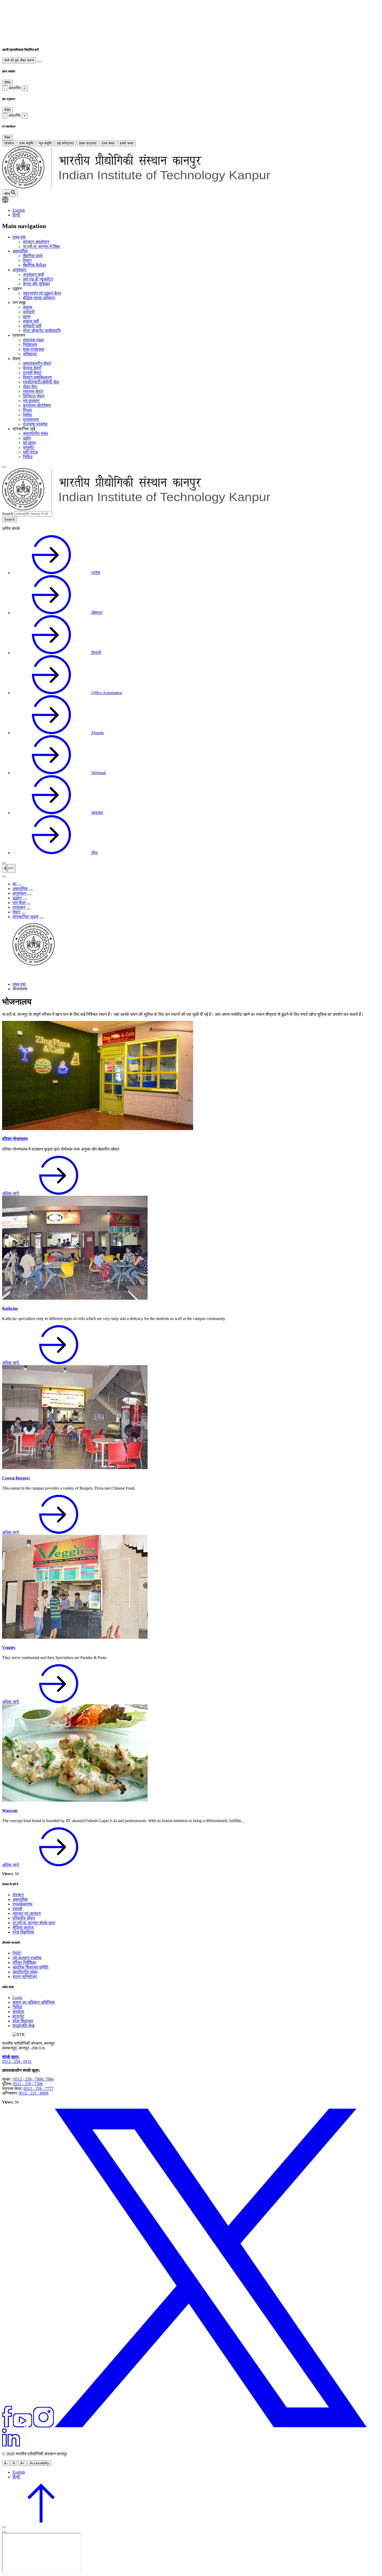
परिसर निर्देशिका (24, 1963)
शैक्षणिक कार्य (33, 256)
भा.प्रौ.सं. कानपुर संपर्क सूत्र (34, 1923)
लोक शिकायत (23, 2021)
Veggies (9, 1647)
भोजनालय (17, 1002)
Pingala (97, 733)
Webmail (98, 773)
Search (8, 514)
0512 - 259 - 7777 (38, 2089)
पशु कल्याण (31, 401)
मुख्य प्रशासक (34, 349)
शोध (94, 853)
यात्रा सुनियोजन (25, 1977)
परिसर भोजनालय (15, 1139)
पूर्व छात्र (29, 443)
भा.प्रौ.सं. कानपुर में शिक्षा (41, 246)
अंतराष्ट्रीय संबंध (35, 433)
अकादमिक (20, 251)
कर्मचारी (29, 312)
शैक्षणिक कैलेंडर (35, 265)
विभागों (96, 653)
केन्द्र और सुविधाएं (36, 284)
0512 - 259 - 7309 (28, 2084)
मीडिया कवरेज (23, 1927)
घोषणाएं (96, 613)
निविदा (28, 457)
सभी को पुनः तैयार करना (19, 60)
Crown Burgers (16, 1478)
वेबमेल (27, 415)
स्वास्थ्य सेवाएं (33, 391)
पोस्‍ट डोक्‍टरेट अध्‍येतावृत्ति (42, 331)
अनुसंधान (19, 270)
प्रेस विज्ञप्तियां (23, 1932)
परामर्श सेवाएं (32, 373)
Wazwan (10, 1811)
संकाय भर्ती (31, 321)
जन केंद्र (19, 903)
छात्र (27, 317)
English (19, 210)
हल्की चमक (127, 143)
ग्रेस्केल (9, 143)
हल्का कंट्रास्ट (88, 143)
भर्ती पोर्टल (30, 452)
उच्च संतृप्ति (26, 143)
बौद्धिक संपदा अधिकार (39, 298)
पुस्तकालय (31, 419)
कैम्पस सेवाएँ (32, 368)
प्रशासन (19, 907)
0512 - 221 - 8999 (34, 2093)
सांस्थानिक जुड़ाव (25, 917)
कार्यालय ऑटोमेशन (37, 405)
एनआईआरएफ (22, 1904)
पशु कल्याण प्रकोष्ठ (27, 1958)
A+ (22, 2463)
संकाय (28, 307)
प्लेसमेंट (28, 447)
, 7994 (48, 2079)
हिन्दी (16, 215)
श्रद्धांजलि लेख (23, 2026)
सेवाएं (16, 912)
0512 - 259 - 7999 (28, 2079)
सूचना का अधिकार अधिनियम (34, 2002)
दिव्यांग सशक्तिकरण (37, 377)
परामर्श (17, 1909)
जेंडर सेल (30, 387)
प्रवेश (95, 573)
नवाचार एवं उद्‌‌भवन (27, 1913)
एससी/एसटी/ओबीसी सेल (41, 382)
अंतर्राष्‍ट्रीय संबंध (25, 1972)
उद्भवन (17, 898)
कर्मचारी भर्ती (32, 326)
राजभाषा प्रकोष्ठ (35, 424)
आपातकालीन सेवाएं (37, 363)
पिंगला (27, 410)
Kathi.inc (10, 1308)
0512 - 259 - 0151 (17, 2062)
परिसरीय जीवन (24, 1918)
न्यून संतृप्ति (45, 143)
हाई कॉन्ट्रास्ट (65, 143)
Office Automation (106, 693)
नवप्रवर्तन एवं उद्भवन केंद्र (42, 293)
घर (15, 884)
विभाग (27, 260)
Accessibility (39, 2463)
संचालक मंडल (33, 340)
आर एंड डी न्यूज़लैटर (38, 279)
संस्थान (18, 1895)
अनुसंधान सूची (34, 274)
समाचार (97, 813)
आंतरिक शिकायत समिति (30, 1967)
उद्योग (27, 438)
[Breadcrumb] (5, 975)
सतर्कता (18, 2012)
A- (6, 2463)
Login (17, 1998)
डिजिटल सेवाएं (34, 396)
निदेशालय (30, 345)
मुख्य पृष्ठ (19, 237)
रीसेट (7, 82)
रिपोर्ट (17, 1953)
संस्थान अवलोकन (36, 242)
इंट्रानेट (18, 2016)
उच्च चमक (108, 143)
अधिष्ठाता (30, 354)
